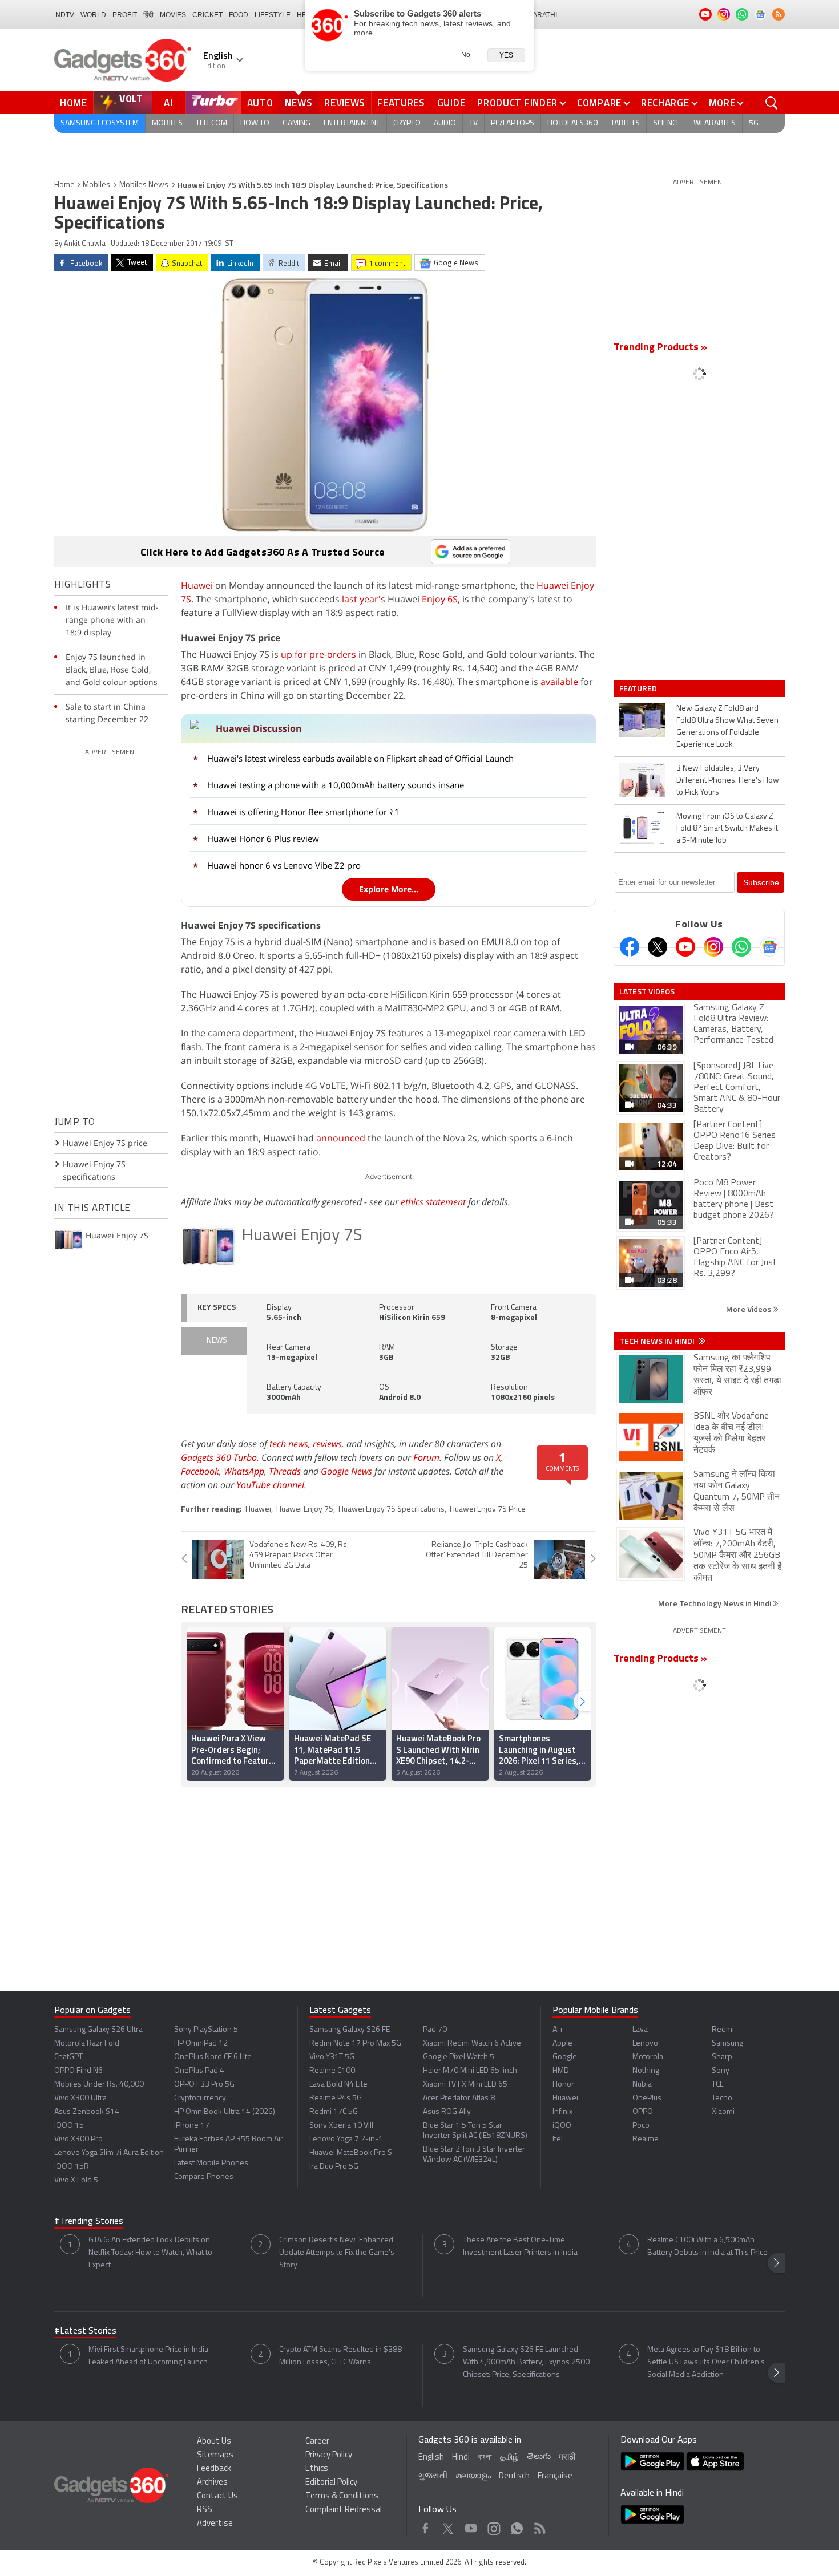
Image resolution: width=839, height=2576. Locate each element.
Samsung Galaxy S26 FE (350, 2030)
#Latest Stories (85, 2331)
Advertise (215, 2524)
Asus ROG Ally (447, 2112)
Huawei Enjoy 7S (302, 1236)
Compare (599, 103)
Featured (639, 688)
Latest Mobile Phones (211, 2163)
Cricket (207, 15)
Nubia (642, 2085)
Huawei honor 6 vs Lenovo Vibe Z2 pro (284, 865)
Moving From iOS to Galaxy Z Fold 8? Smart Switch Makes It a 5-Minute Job (727, 829)
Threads (285, 1471)
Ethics (317, 2469)
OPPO (643, 2112)
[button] (582, 1701)
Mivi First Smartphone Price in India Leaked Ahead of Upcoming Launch (148, 2356)
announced (341, 1138)
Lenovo (645, 2044)
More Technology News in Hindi (715, 1603)
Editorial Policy (331, 2483)
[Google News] (769, 947)
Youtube (471, 2526)
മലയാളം (473, 2476)
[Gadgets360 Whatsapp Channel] (741, 947)
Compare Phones (204, 2177)
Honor (563, 2085)
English (431, 2458)
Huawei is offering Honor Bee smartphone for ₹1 (303, 812)
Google (565, 2057)
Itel (558, 2139)
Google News (346, 1471)
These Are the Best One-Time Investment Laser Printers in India (520, 2247)
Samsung (727, 2044)
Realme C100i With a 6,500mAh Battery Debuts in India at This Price (707, 2247)
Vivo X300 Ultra (80, 2098)
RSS (205, 2510)
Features (401, 103)
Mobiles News (144, 185)
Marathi (542, 15)
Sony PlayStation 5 (206, 2030)
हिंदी (148, 15)
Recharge (665, 103)
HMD (561, 2071)
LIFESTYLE (273, 15)
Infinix (562, 2112)
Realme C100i (333, 2071)
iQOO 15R (72, 2167)
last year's (364, 599)
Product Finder (517, 103)
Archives (212, 2483)
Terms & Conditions (342, 2496)
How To (255, 123)
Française (555, 2476)
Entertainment (352, 123)
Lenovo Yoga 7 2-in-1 (346, 2139)
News (299, 103)
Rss (539, 2526)
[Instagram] (713, 947)
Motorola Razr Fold (87, 2044)
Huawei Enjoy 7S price (105, 1143)
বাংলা (485, 2458)
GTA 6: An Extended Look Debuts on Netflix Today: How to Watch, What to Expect (150, 2253)
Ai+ (558, 2030)
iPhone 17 (192, 2126)
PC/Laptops (513, 123)
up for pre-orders (318, 654)
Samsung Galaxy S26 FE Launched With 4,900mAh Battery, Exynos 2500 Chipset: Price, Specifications (526, 2362)
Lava (640, 2030)
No (466, 55)
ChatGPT (68, 2057)
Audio (445, 123)
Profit (125, 15)
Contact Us (217, 2496)
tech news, (291, 1444)
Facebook (200, 1471)
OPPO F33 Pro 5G (204, 2085)
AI (169, 103)
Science (667, 123)
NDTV (65, 15)
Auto (260, 103)
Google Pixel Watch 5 (459, 2057)
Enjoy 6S (440, 599)
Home (74, 103)
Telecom (211, 123)
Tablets (625, 123)
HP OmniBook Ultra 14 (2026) (225, 2112)
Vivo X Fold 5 (76, 2180)
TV (473, 123)
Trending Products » (660, 348)
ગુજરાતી (433, 2476)
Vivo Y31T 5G (332, 2057)
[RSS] (779, 14)
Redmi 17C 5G (334, 2112)
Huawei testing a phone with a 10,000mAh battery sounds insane (336, 785)
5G (754, 123)
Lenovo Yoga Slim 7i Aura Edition (109, 2153)
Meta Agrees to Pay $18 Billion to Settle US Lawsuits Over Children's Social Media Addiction (706, 2362)
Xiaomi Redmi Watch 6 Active (472, 2044)
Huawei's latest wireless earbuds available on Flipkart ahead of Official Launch (360, 758)
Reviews (345, 103)
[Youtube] (685, 947)
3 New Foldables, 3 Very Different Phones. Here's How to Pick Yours (728, 781)
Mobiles (167, 123)
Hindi (461, 2458)
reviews (327, 1444)
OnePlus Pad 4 (199, 2071)
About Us (214, 2442)
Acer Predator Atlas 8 (459, 2098)
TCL (717, 2085)
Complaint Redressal (344, 2510)
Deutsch (514, 2476)
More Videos (749, 1309)
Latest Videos (647, 991)
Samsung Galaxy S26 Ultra (98, 2030)
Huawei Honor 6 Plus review (263, 839)
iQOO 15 (69, 2126)
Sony (721, 2071)
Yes (506, 55)
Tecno (722, 2098)
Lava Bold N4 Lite (338, 2085)
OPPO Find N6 (78, 2071)
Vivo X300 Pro (78, 2139)
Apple (562, 2044)
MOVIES (173, 15)
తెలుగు (539, 2457)
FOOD (239, 15)
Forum (426, 1457)
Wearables (715, 123)
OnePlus (647, 2098)
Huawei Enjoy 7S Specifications (392, 1510)
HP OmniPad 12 (201, 2044)
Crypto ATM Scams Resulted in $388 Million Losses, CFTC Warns (340, 2356)
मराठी (567, 2458)
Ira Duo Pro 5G (334, 2167)
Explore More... (389, 889)
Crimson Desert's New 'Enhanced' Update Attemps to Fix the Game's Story (337, 2253)
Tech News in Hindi (658, 1341)
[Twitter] (658, 947)
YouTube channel (270, 1485)
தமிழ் (509, 2458)
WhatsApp (244, 1471)
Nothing (646, 2071)
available (559, 682)
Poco (641, 2126)
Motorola (648, 2057)
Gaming (297, 123)
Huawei (197, 585)
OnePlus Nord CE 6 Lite (213, 2057)
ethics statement (433, 1202)
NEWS (217, 1341)
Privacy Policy (329, 2455)
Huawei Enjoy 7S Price (488, 1510)
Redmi (723, 2030)
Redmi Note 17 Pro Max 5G (355, 2044)
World (93, 15)
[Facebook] (630, 947)
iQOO (562, 2126)
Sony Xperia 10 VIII (341, 2126)
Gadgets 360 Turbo (219, 1457)
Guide (451, 103)
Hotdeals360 (572, 123)
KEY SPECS (217, 1308)
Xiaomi (723, 2112)
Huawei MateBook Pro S (351, 2153)
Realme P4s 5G (336, 2098)
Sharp (722, 2057)
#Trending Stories (89, 2222)
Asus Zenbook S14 (87, 2112)
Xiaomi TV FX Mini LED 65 (465, 2085)
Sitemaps (215, 2455)
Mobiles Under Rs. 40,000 (99, 2085)
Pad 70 (435, 2030)
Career (317, 2442)
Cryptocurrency (200, 2098)
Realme (646, 2139)
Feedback (214, 2469)
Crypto (407, 123)
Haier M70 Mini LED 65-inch (470, 2071)
